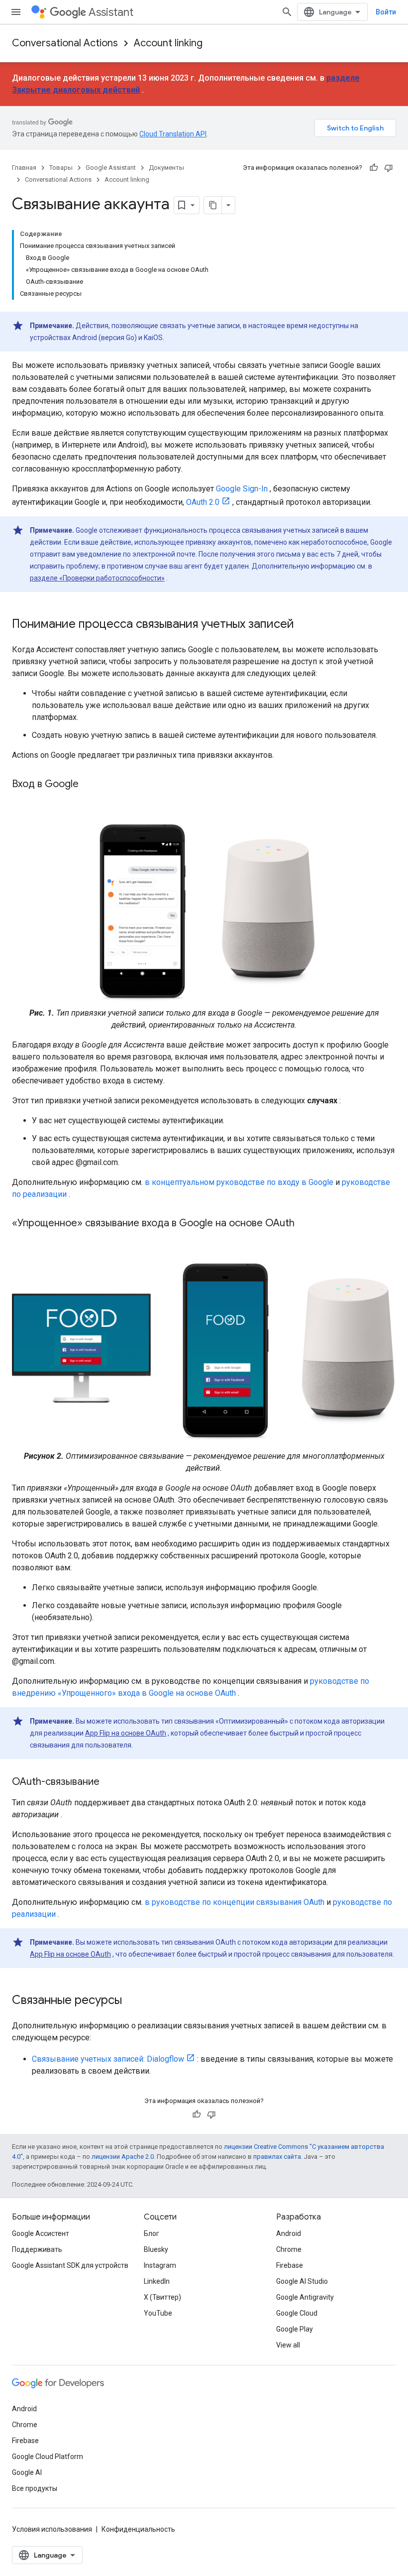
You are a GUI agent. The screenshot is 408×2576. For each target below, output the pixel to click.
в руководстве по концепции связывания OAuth (235, 1902)
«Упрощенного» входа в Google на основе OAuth (147, 1693)
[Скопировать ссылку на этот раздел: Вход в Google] (91, 785)
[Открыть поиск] (287, 12)
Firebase (290, 2265)
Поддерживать (37, 2249)
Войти (386, 12)
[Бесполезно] (389, 168)
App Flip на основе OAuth (126, 1733)
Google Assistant (111, 168)
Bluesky (156, 2249)
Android (289, 2233)
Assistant (111, 12)
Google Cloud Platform (48, 2457)
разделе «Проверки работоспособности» (97, 578)
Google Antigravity (305, 2297)
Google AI (27, 2472)
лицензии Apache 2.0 (123, 2157)
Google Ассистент (41, 2233)
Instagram (160, 2265)
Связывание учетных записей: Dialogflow (108, 2059)
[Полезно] (374, 168)
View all (288, 2345)
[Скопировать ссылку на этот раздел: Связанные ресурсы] (132, 2001)
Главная (24, 168)
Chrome (289, 2249)
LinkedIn (157, 2281)
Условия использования (52, 2529)
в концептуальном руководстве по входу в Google (239, 1182)
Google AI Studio (302, 2281)
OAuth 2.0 (203, 502)
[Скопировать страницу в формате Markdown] (213, 205)
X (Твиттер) (162, 2297)
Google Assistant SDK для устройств (70, 2265)
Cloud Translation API (173, 134)
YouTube (158, 2313)
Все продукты (35, 2488)
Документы (166, 168)
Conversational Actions (65, 43)
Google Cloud (297, 2313)
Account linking (168, 43)
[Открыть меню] (16, 12)
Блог (152, 2233)
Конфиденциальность (138, 2529)
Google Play (295, 2329)
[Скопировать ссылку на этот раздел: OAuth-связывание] (109, 1782)
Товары (61, 168)
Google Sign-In (242, 489)
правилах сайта (277, 2157)
